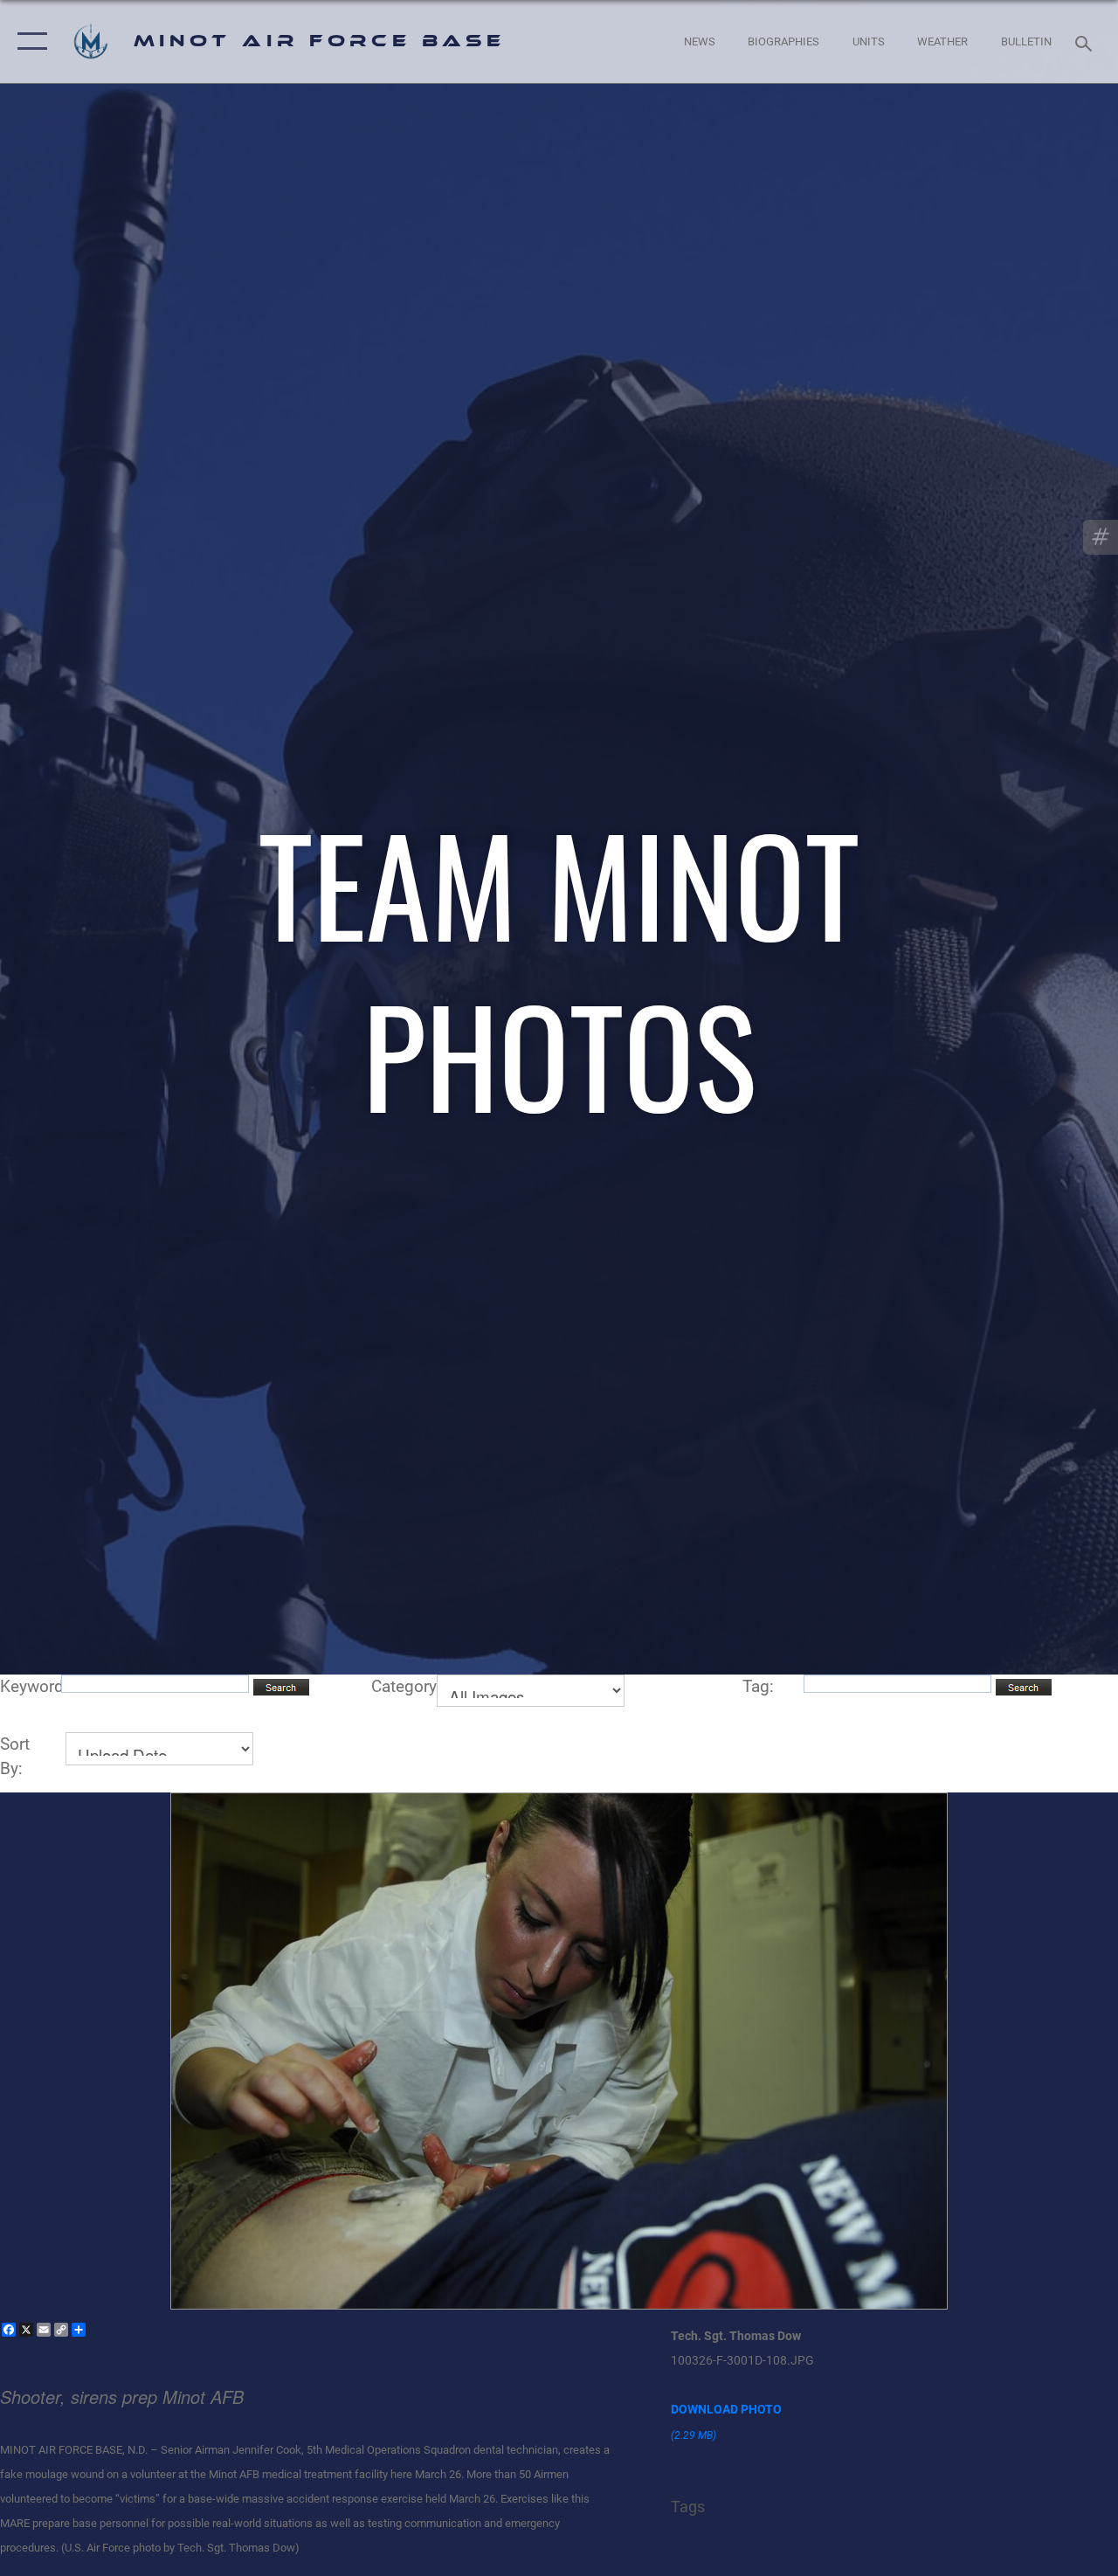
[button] (28, 41)
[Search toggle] (1087, 41)
